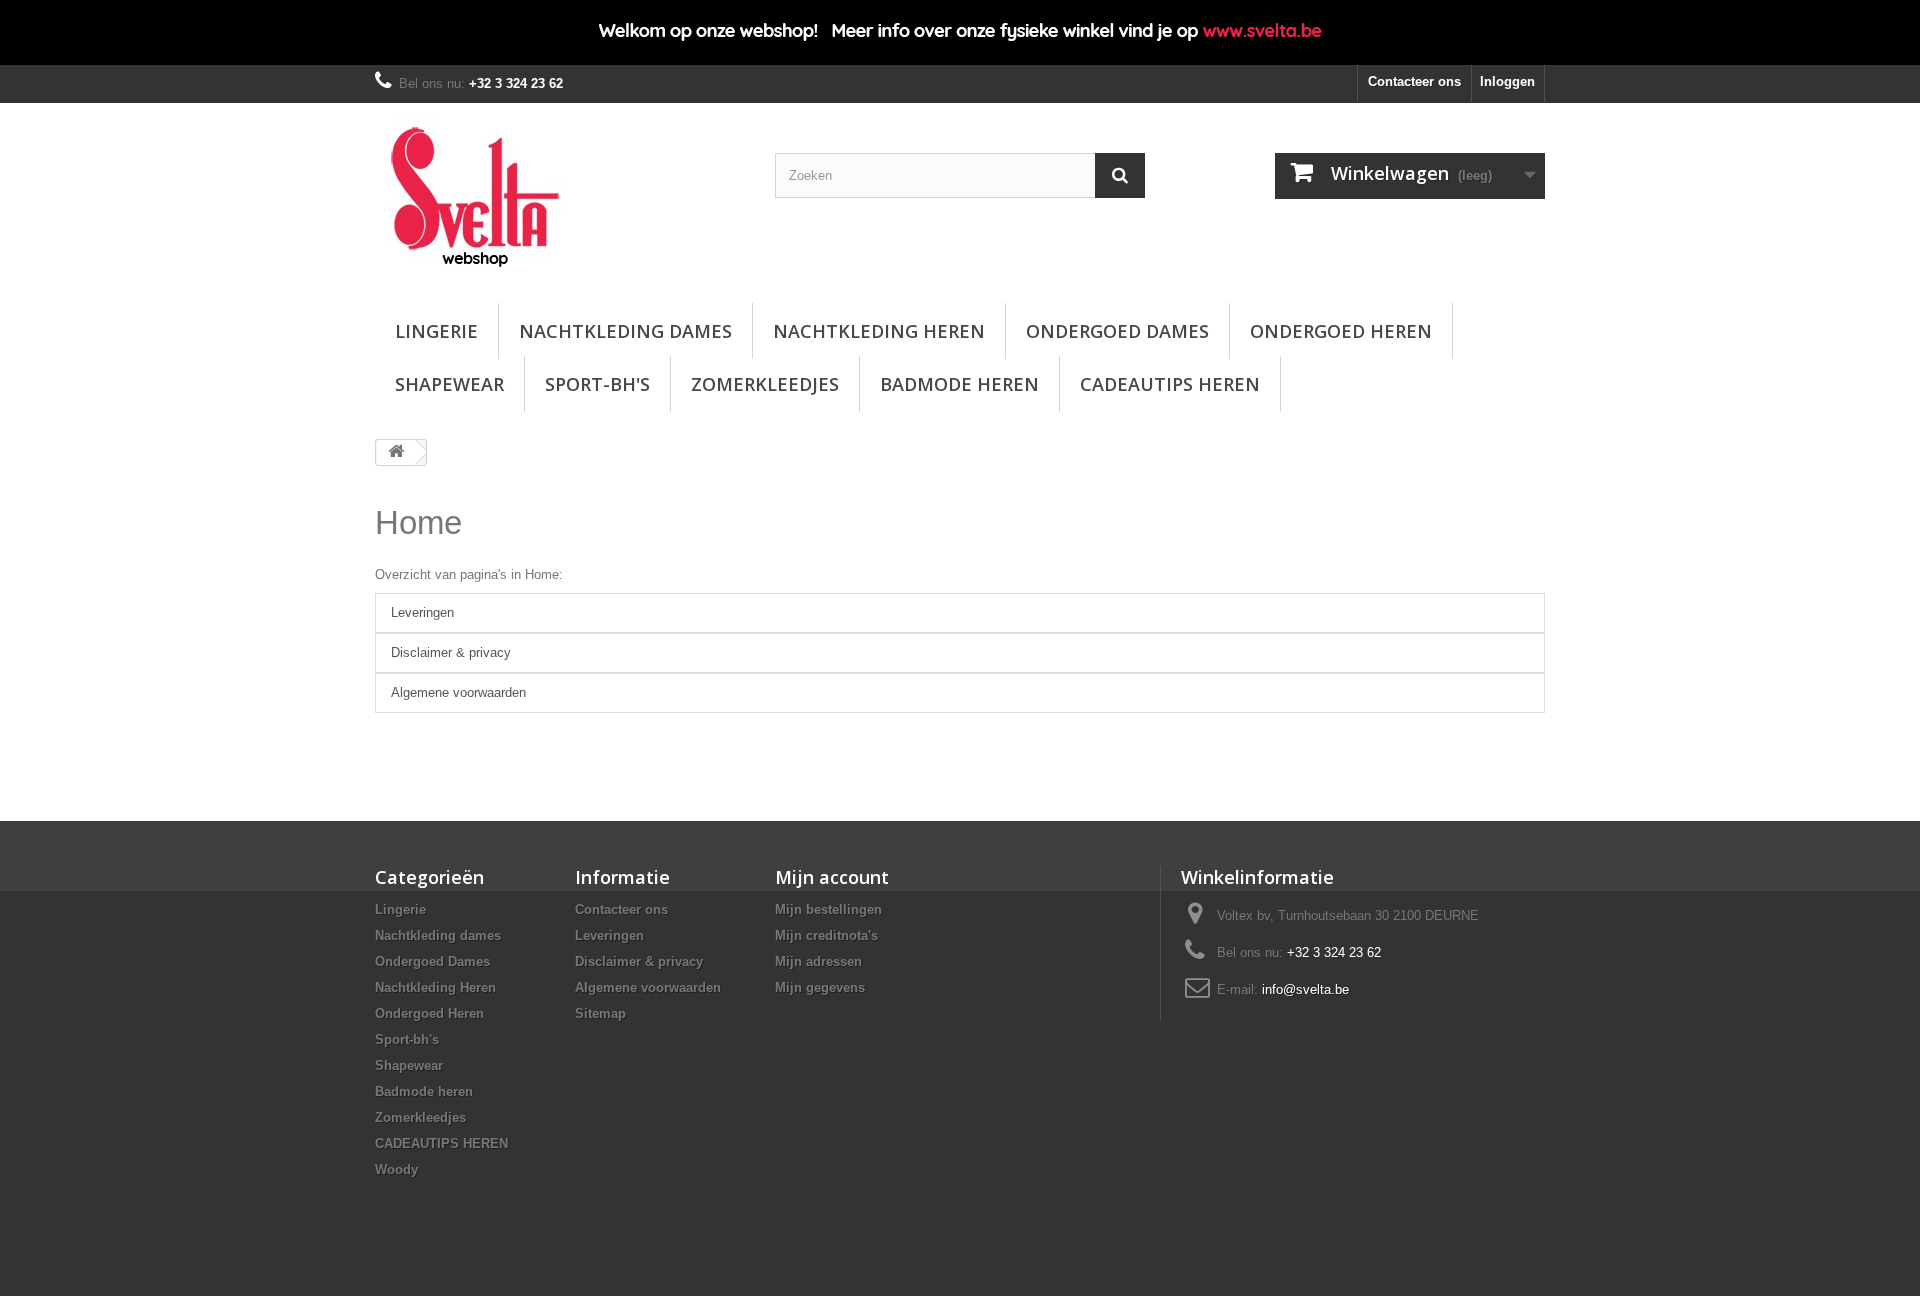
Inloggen (1507, 81)
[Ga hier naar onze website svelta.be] (960, 32)
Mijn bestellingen (828, 909)
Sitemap (600, 1013)
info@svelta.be (1305, 989)
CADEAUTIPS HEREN (1170, 384)
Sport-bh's (597, 384)
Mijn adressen (818, 961)
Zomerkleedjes (765, 384)
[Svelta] (560, 198)
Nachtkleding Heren (879, 331)
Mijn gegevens (820, 987)
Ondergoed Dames (1117, 331)
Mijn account (832, 877)
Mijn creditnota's (826, 935)
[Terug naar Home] (396, 452)
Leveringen (422, 612)
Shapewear (449, 384)
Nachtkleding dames (625, 331)
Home (418, 522)
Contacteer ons (1414, 81)
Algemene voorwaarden (458, 692)
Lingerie (436, 331)
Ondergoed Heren (1341, 331)
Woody (396, 1169)
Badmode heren (959, 384)
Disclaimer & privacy (451, 652)
